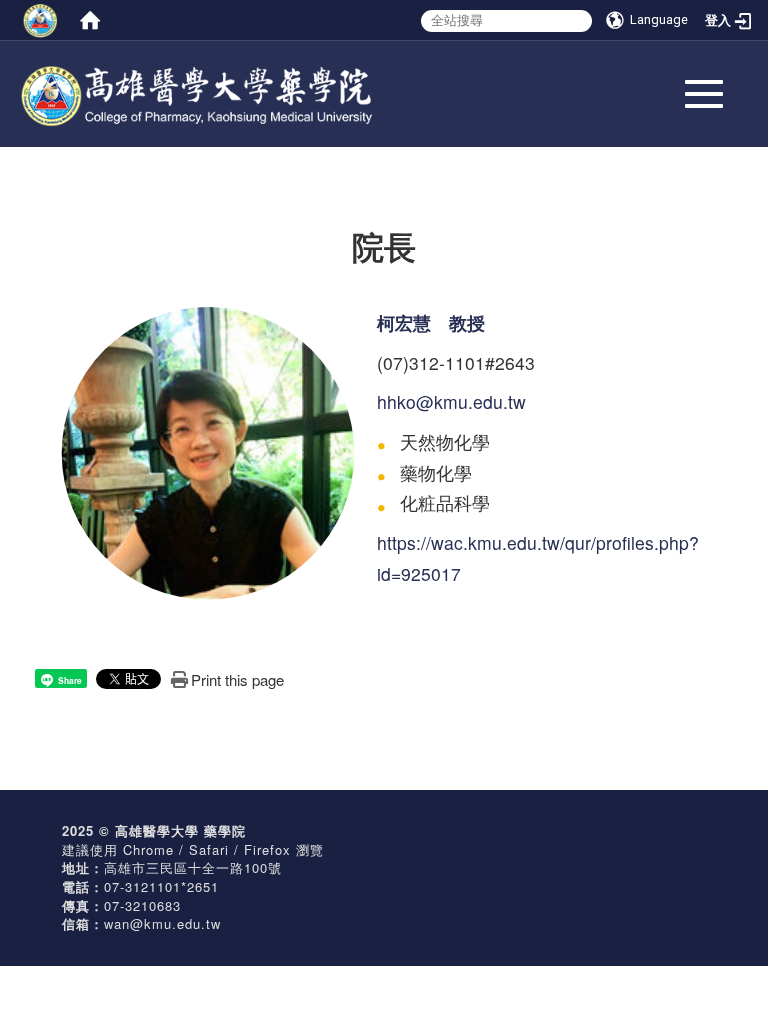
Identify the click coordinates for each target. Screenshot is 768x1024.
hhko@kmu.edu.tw (451, 401)
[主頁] (244, 81)
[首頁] (90, 20)
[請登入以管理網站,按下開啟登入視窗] (40, 20)
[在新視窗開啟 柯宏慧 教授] (207, 450)
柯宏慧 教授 (431, 322)
